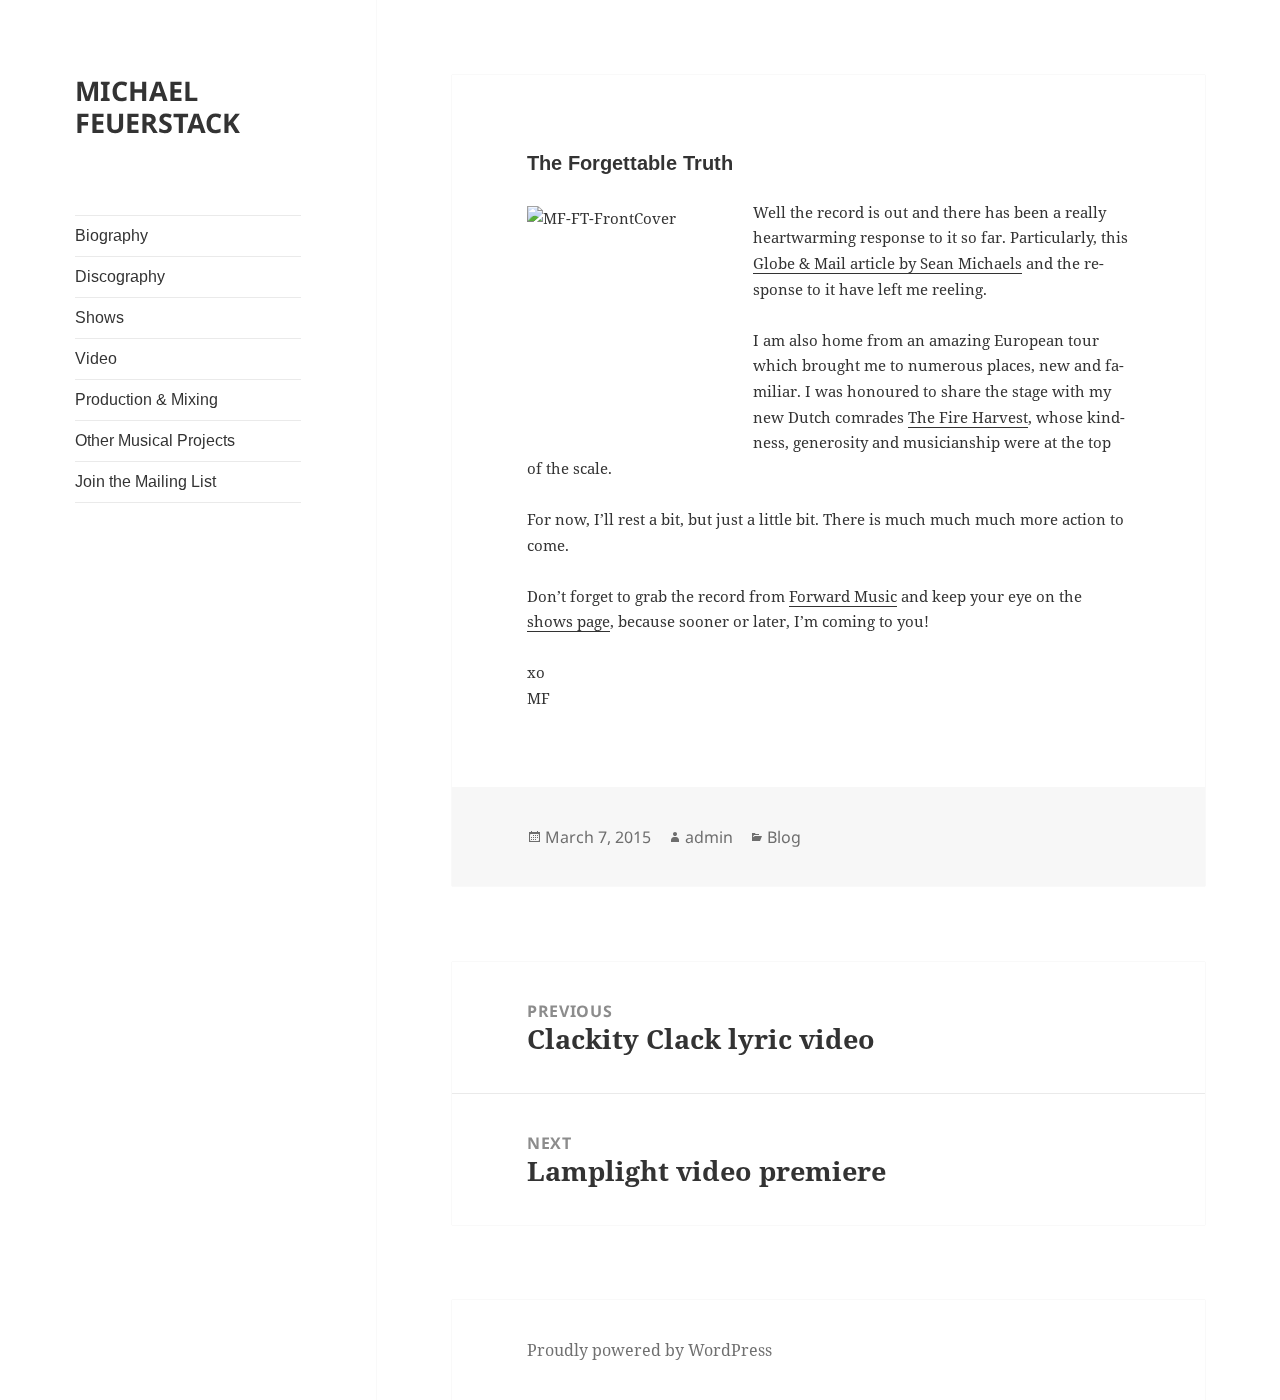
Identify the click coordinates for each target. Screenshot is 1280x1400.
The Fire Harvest (968, 417)
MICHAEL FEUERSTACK (157, 106)
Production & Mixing (146, 399)
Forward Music (843, 596)
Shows (99, 317)
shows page (568, 621)
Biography (111, 235)
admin (709, 837)
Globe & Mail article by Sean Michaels (887, 263)
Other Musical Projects (155, 440)
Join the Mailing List (145, 481)
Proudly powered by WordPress (649, 1350)
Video (96, 358)
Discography (120, 276)
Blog (784, 837)
